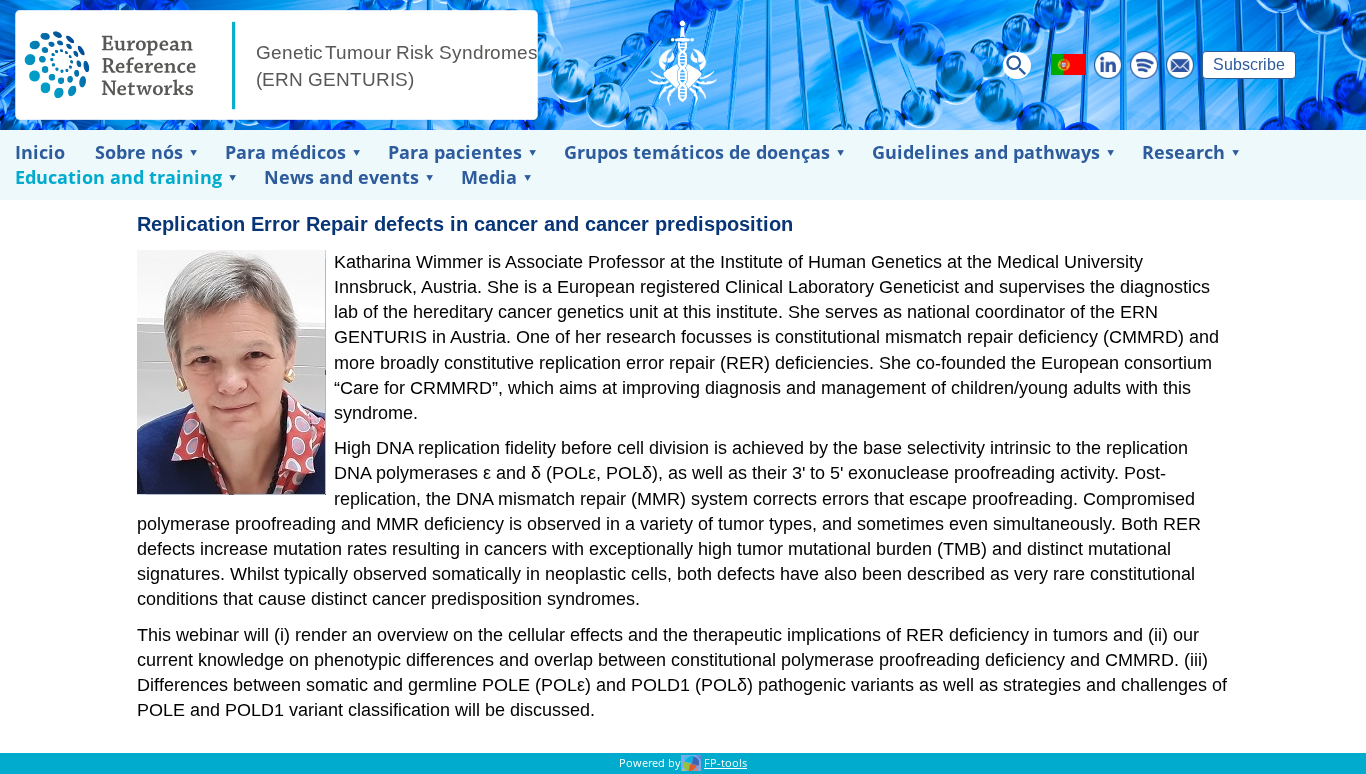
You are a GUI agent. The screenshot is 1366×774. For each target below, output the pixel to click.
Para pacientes (455, 152)
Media (489, 177)
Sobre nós (139, 152)
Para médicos (285, 152)
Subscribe (1249, 64)
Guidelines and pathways (986, 152)
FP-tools (725, 763)
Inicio (40, 152)
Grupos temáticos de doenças (697, 152)
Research (1183, 152)
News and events (341, 177)
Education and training (118, 177)
